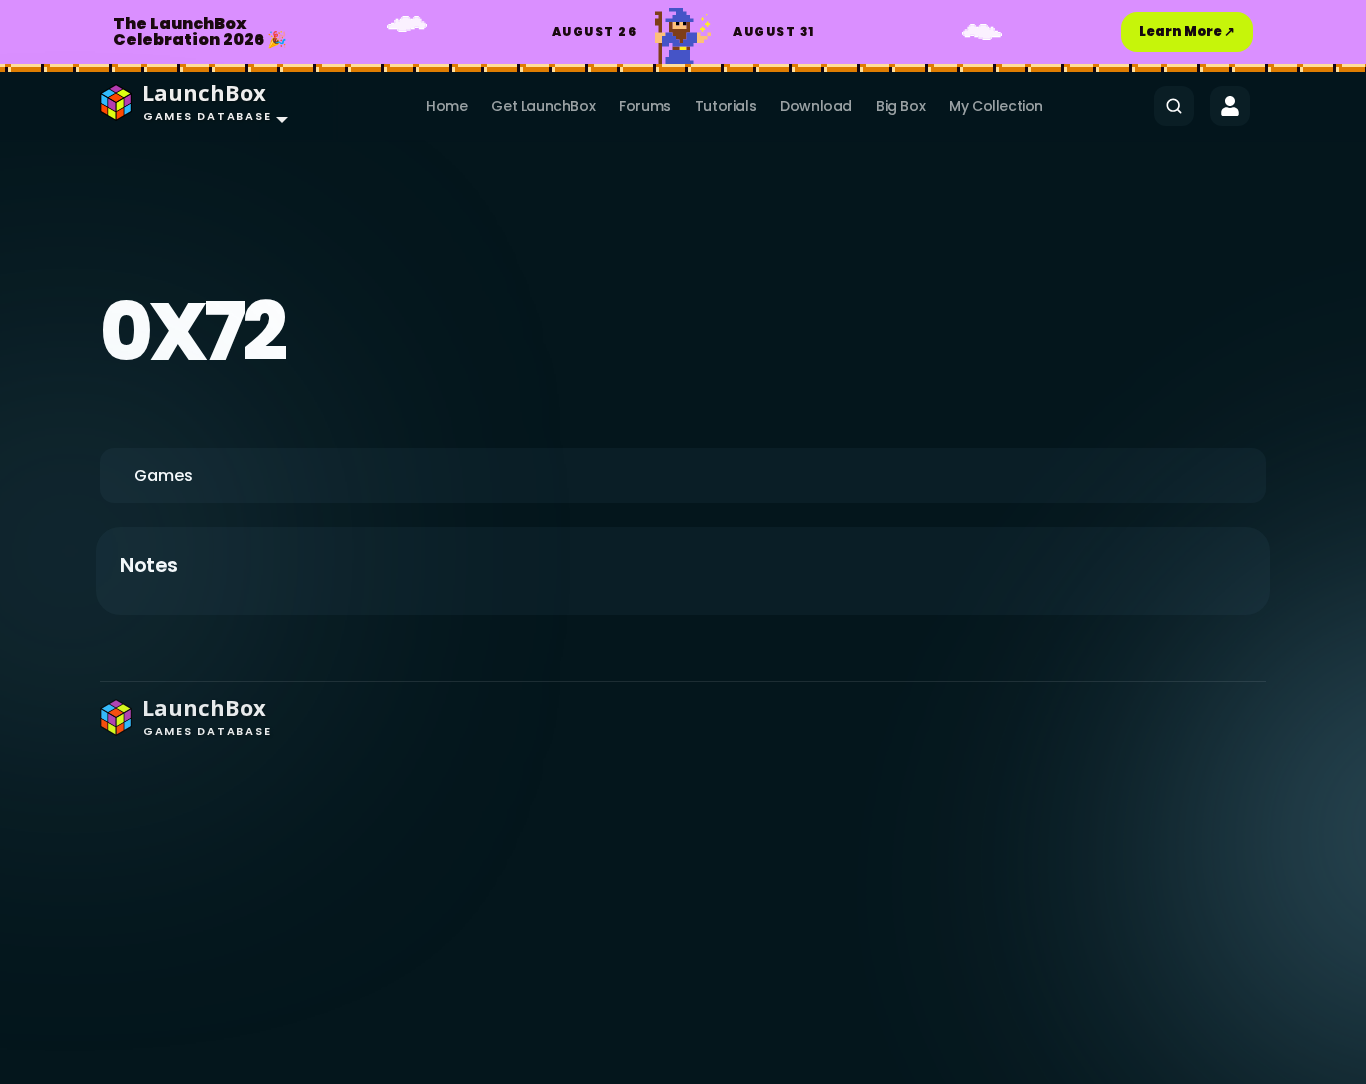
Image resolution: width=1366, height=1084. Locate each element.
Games (163, 475)
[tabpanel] (683, 580)
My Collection (996, 106)
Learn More (1187, 31)
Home (446, 106)
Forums (645, 106)
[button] (189, 106)
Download (816, 106)
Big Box (900, 106)
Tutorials (725, 106)
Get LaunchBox (543, 106)
